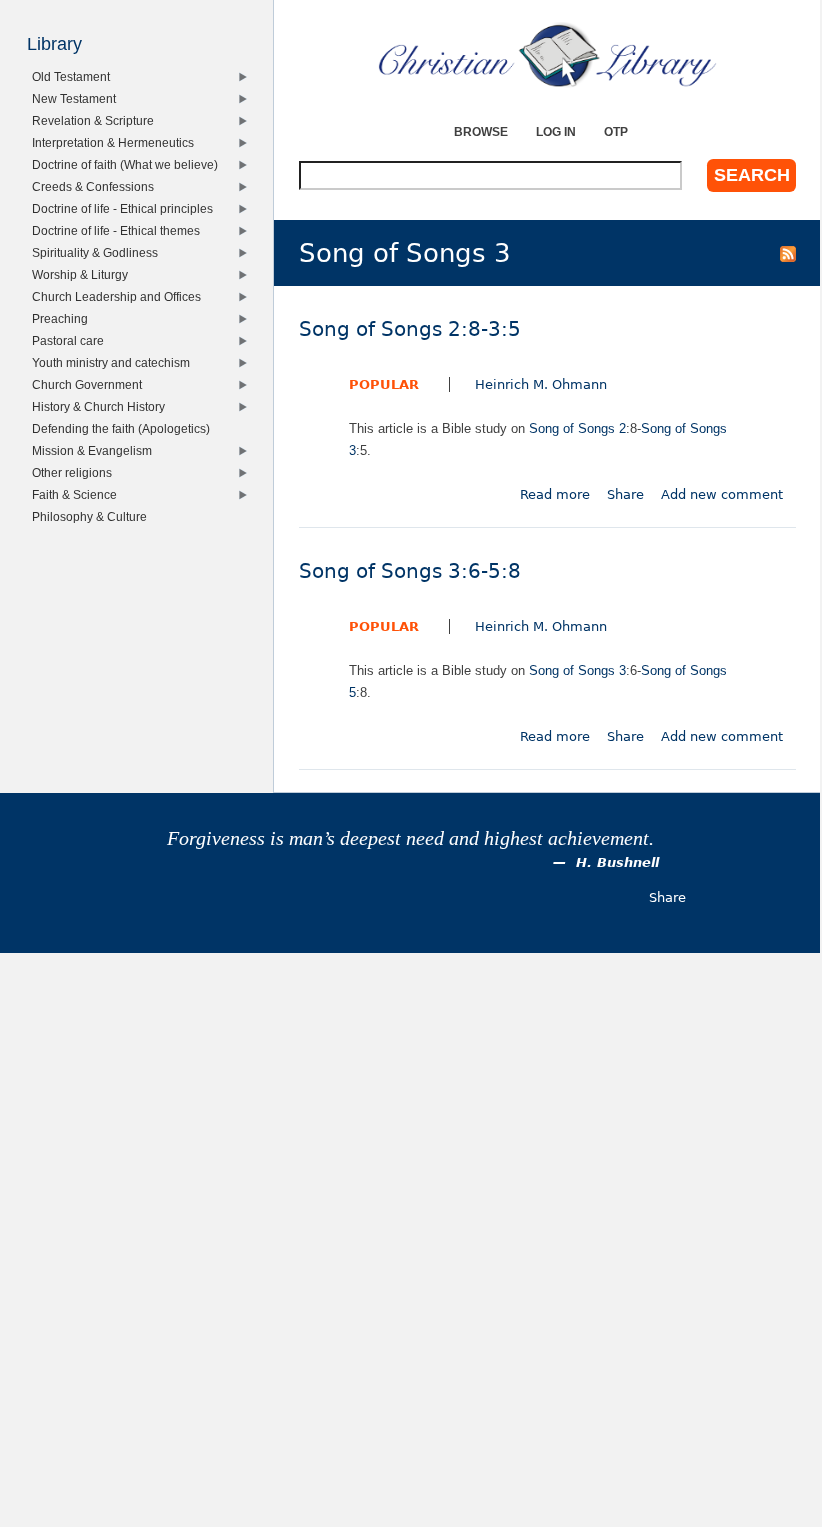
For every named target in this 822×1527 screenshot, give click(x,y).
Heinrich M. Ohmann (541, 384)
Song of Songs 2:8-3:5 (410, 329)
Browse (481, 131)
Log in (556, 131)
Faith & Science (78, 494)
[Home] (547, 55)
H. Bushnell (617, 862)
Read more (555, 494)
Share (625, 494)
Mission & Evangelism (95, 450)
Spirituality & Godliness (98, 252)
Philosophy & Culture (93, 516)
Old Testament (74, 76)
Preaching (63, 318)
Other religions (75, 472)
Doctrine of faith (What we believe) (128, 164)
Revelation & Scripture (96, 120)
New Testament (77, 98)
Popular (384, 384)
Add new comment (722, 494)
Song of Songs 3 (577, 670)
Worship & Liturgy (83, 274)
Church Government (90, 384)
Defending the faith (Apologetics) (124, 428)
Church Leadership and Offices (120, 296)
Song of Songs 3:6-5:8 (410, 571)
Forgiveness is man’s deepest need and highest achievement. (410, 838)
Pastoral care (71, 340)
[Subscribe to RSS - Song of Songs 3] (788, 253)
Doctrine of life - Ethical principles (126, 208)
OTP (616, 131)
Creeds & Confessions (96, 186)
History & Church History (102, 406)
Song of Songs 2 (577, 428)
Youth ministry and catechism (114, 362)
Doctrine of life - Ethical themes (119, 230)
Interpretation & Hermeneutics (116, 142)
